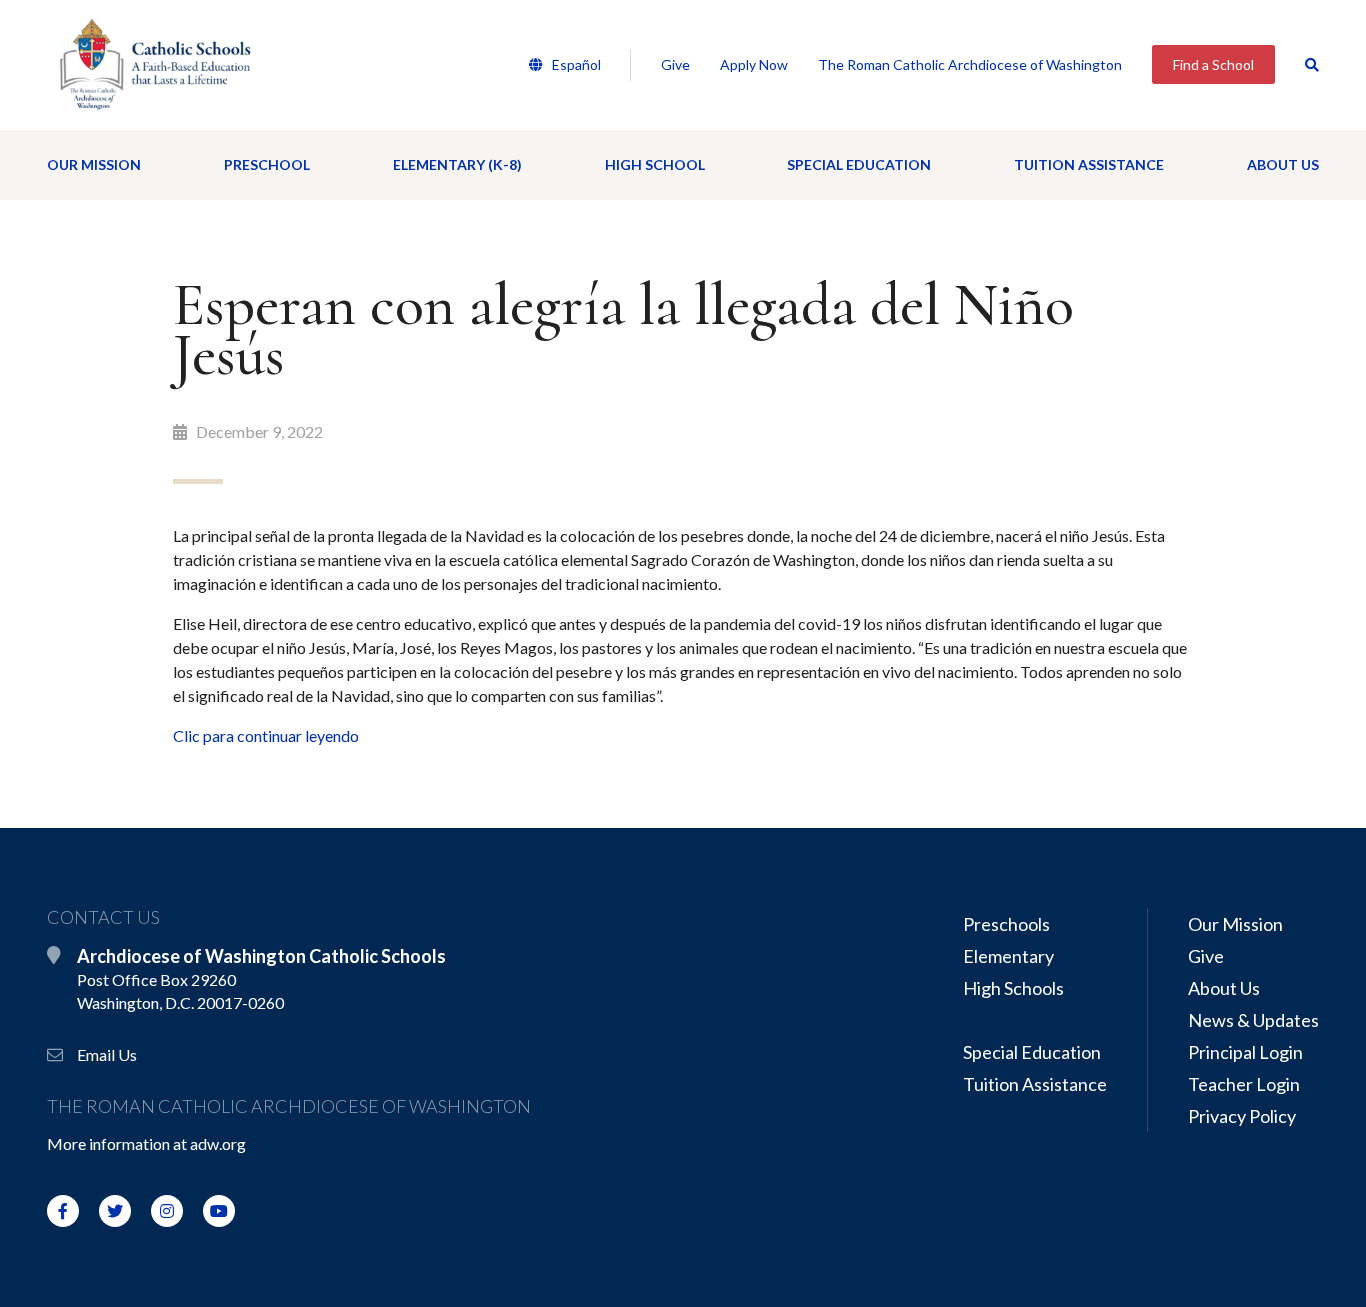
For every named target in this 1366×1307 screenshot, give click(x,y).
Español (575, 64)
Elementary (1008, 956)
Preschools (1006, 924)
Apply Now (754, 64)
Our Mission (94, 164)
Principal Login (1245, 1052)
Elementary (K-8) (457, 164)
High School (655, 164)
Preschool (267, 164)
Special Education (859, 164)
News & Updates (1253, 1020)
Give (675, 64)
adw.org (218, 1143)
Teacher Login (1244, 1084)
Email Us (107, 1054)
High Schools (1013, 988)
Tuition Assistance (1089, 164)
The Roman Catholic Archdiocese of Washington (970, 64)
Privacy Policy (1242, 1116)
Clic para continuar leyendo (267, 735)
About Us (1283, 164)
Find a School (1213, 64)
